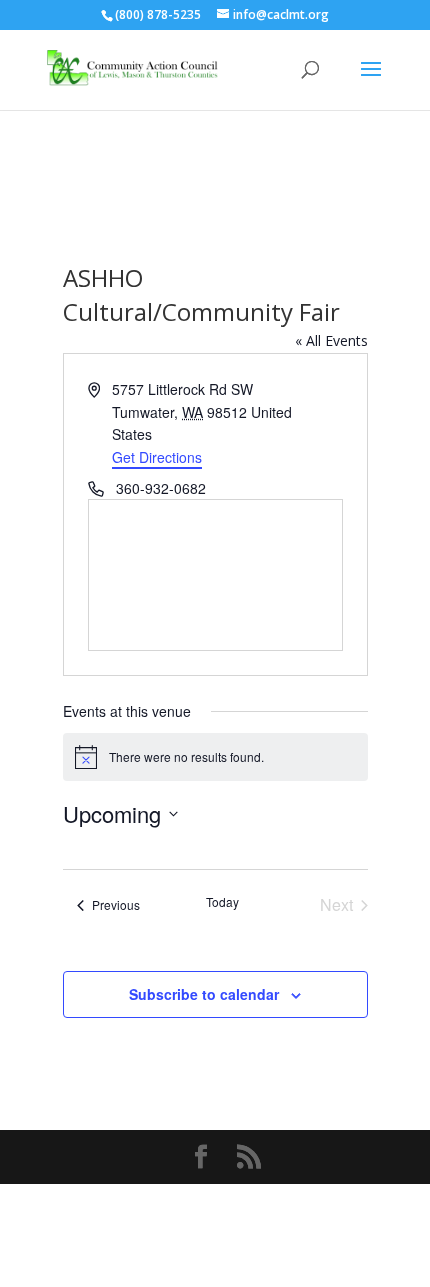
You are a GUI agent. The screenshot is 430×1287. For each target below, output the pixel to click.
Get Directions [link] (157, 457)
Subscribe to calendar (204, 994)
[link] (133, 68)
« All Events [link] (331, 340)
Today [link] (222, 902)
